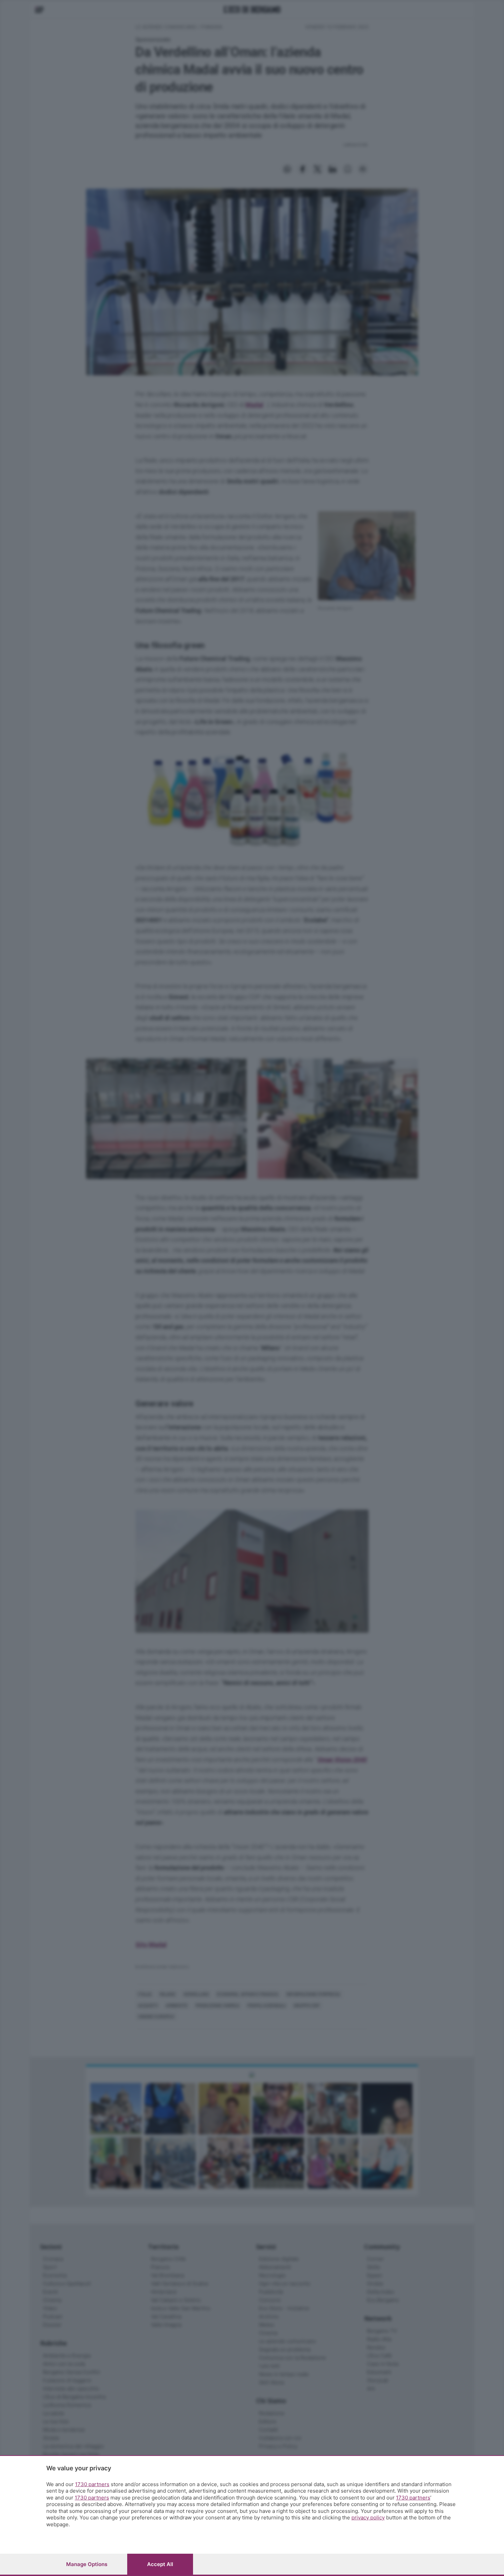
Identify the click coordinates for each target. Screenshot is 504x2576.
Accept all (160, 2564)
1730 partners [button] (92, 2484)
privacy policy (368, 2518)
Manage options (87, 2564)
